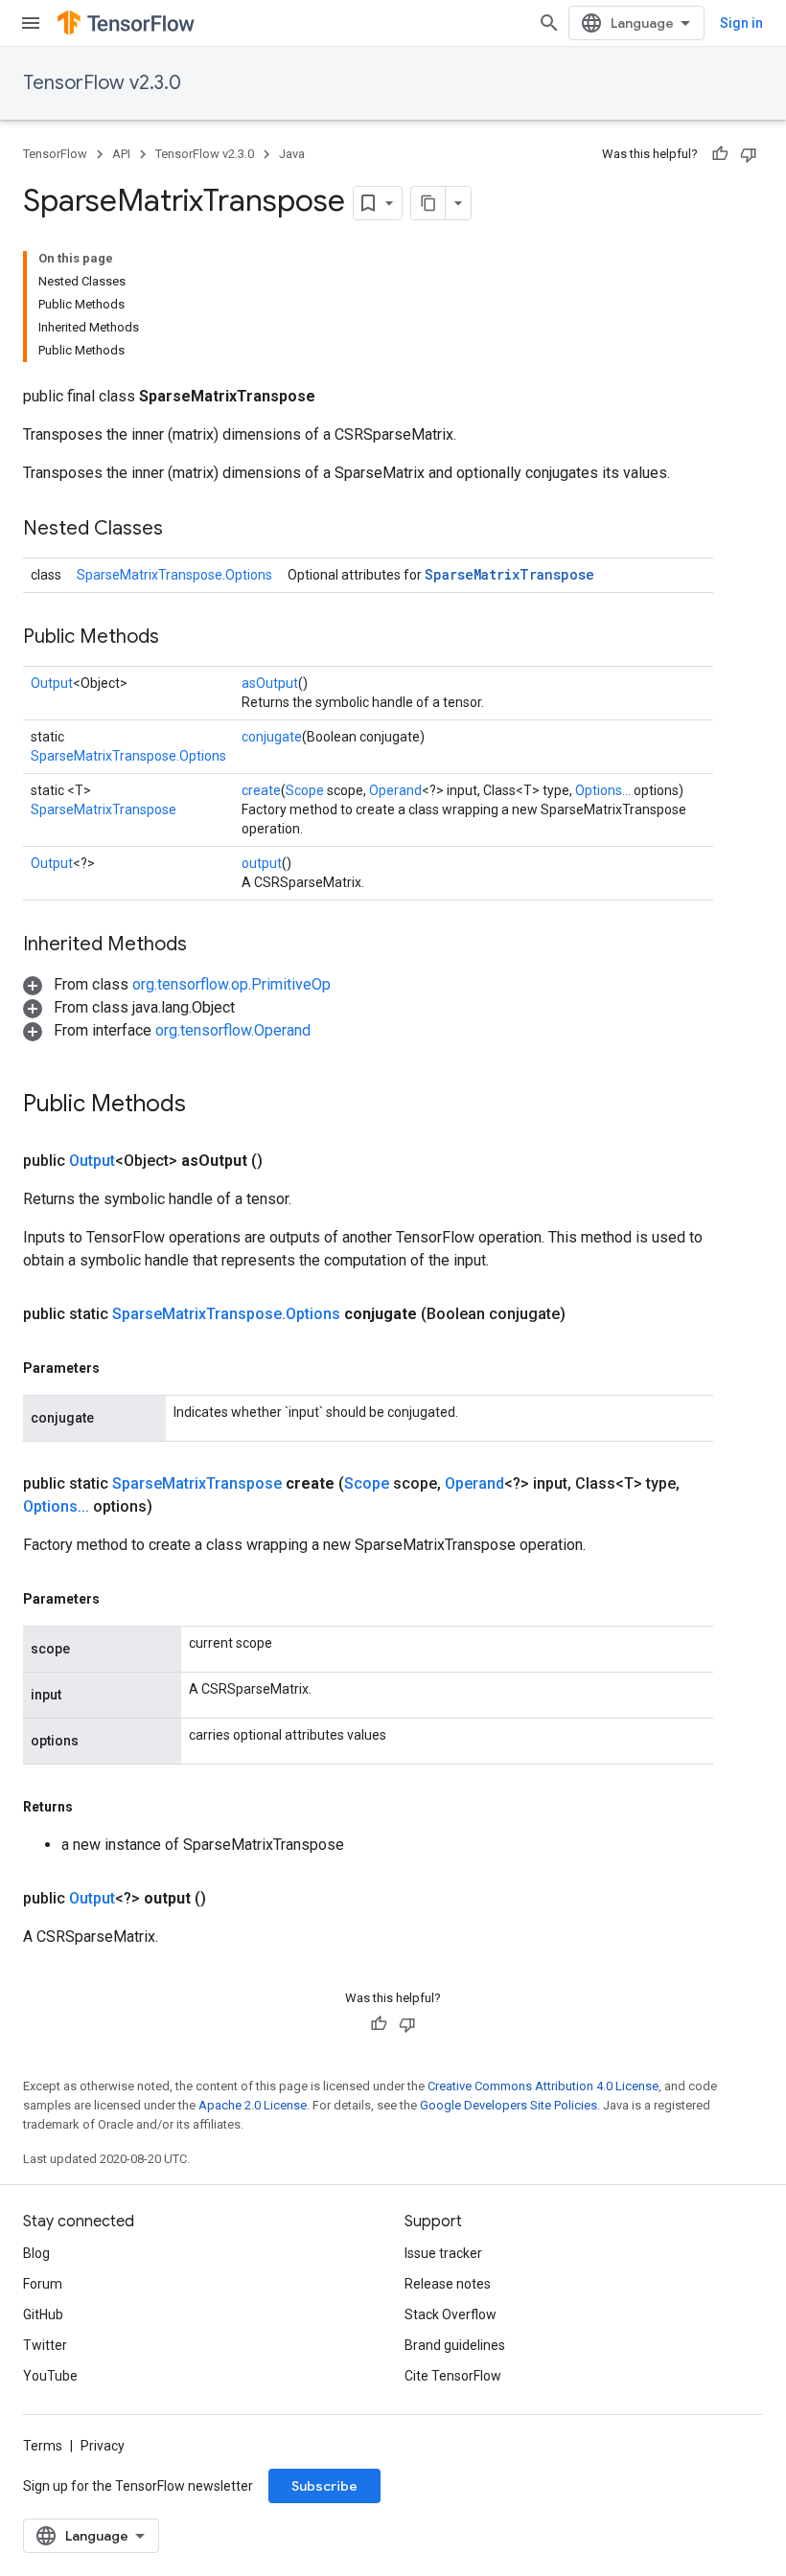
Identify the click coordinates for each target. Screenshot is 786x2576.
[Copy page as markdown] (428, 203)
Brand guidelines (455, 2345)
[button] (177, 984)
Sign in (741, 23)
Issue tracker (443, 2253)
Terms (43, 2446)
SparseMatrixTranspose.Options (174, 575)
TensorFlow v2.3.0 (102, 83)
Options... (603, 790)
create (261, 790)
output (262, 863)
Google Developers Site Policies (509, 2105)
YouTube (50, 2376)
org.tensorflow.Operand (233, 1030)
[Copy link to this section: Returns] (92, 1807)
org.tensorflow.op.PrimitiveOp (231, 984)
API (121, 154)
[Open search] (549, 23)
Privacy (103, 2446)
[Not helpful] (749, 154)
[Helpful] (720, 154)
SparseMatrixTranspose (509, 574)
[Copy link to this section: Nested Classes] (182, 530)
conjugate (272, 737)
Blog (36, 2253)
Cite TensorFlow (453, 2376)
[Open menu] (31, 23)
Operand (395, 790)
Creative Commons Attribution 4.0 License (543, 2086)
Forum (43, 2284)
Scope (305, 790)
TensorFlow (55, 154)
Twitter (45, 2345)
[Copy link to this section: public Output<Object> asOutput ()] (286, 1161)
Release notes (448, 2284)
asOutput (270, 683)
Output (52, 683)
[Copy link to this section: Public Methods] (178, 638)
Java (292, 154)
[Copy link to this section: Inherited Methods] (206, 946)
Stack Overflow (451, 2314)
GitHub (43, 2314)
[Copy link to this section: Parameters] (119, 1368)
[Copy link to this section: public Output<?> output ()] (229, 1899)
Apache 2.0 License (253, 2105)
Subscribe (324, 2486)
